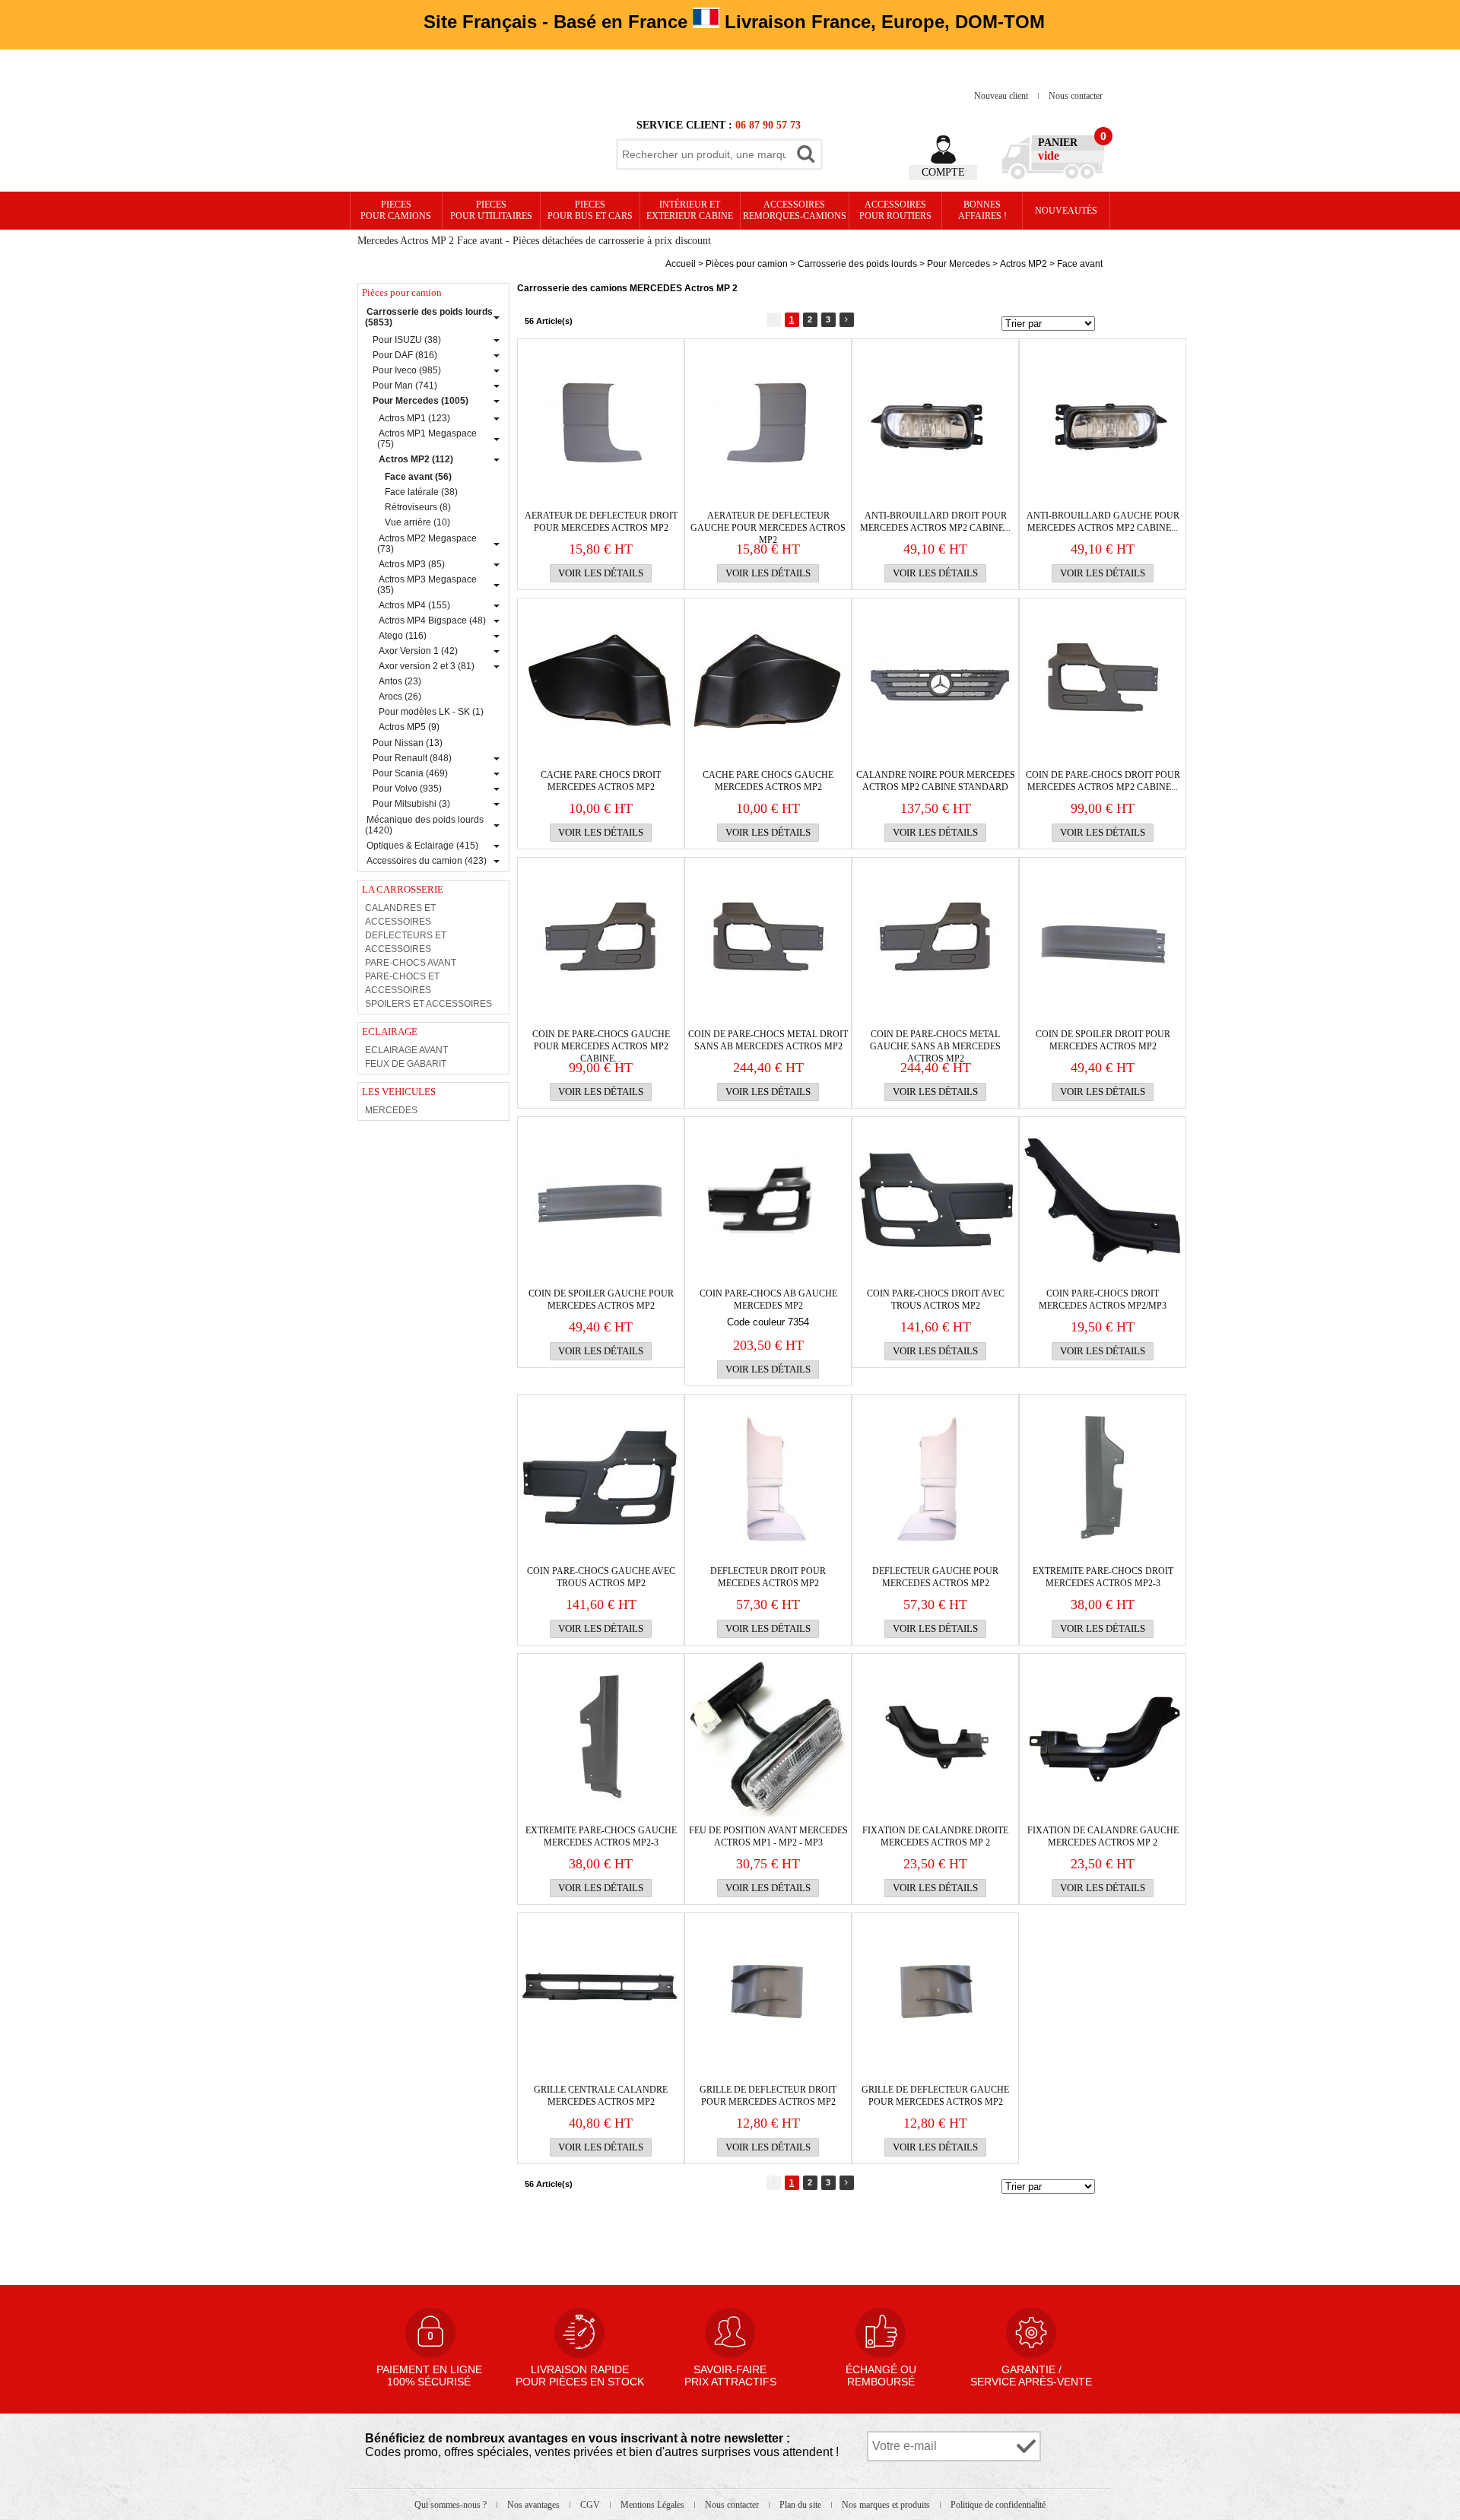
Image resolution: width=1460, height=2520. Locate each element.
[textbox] (704, 154)
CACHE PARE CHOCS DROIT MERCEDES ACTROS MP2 (601, 781)
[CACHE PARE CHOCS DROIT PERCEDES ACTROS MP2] (601, 681)
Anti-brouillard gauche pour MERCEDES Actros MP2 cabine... (1103, 522)
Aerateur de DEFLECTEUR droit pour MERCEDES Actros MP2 (601, 522)
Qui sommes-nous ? (452, 2505)
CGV (591, 2505)
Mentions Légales (654, 2505)
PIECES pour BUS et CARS (590, 210)
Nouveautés (1066, 211)
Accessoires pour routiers (895, 210)
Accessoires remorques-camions (795, 210)
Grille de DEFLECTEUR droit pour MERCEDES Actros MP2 (768, 2096)
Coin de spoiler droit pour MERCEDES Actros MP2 (1103, 1040)
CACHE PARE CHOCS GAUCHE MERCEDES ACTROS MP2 (768, 781)
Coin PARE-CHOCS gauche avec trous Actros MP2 (601, 1577)
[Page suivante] (847, 320)
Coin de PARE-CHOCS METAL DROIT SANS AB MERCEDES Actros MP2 (768, 1040)
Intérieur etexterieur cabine (690, 210)
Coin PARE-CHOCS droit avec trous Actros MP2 (936, 1300)
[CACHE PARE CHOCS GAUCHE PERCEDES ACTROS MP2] (768, 681)
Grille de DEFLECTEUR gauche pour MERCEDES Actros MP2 (935, 2096)
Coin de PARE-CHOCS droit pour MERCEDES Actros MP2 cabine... (1103, 781)
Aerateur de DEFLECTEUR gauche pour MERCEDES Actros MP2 (768, 522)
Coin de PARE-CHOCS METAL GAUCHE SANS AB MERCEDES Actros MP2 (935, 1041)
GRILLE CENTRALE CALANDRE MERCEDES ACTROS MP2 (601, 2096)
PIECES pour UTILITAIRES (491, 210)
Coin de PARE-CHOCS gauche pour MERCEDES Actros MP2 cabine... (601, 1041)
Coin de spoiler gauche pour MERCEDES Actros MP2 (601, 1300)
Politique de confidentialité (998, 2505)
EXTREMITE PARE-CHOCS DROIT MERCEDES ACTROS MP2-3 (1103, 1577)
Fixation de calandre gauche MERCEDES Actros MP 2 (1103, 1836)
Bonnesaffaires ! (982, 210)
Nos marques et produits (887, 2505)
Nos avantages (535, 2505)
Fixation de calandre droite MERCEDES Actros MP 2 (935, 1836)
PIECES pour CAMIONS (396, 210)
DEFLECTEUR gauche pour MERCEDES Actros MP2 (935, 1577)
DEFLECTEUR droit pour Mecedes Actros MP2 (768, 1577)
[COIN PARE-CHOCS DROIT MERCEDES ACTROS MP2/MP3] (1103, 1200)
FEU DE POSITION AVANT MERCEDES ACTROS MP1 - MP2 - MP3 (768, 1836)
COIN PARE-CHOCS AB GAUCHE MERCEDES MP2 (768, 1300)
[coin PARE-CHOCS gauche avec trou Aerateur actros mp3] (768, 1200)
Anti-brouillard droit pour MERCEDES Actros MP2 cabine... (935, 522)
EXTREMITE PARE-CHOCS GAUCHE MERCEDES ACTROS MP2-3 (601, 1836)
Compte (943, 172)
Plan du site (801, 2505)
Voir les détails (601, 573)
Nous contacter (1076, 96)
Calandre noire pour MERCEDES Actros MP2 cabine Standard (936, 781)
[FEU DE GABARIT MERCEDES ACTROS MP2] (768, 1737)
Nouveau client (1002, 96)
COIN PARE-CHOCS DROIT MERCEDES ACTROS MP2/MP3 (1103, 1300)
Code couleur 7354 (768, 1322)
